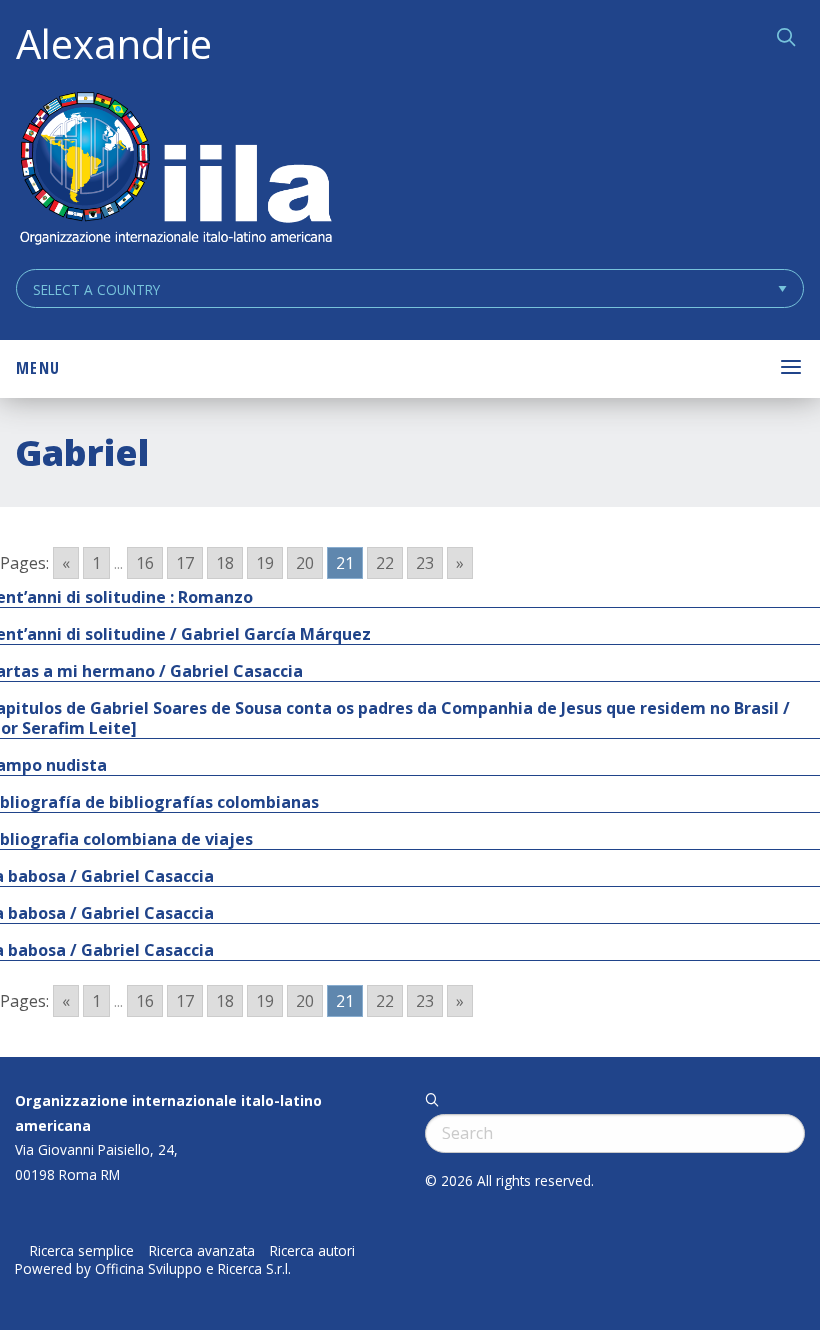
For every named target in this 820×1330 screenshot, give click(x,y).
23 (425, 563)
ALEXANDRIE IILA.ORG (175, 170)
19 (265, 563)
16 (145, 563)
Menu (38, 368)
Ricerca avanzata (202, 1251)
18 (225, 563)
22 (385, 563)
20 (305, 563)
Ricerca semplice (82, 1251)
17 (185, 563)
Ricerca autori (312, 1251)
